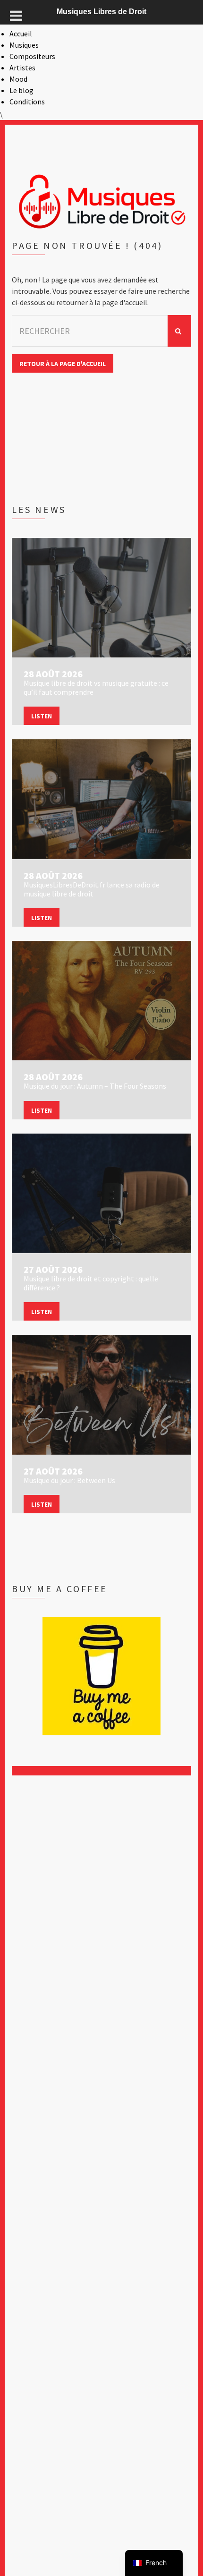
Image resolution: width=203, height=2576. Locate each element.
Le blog (21, 90)
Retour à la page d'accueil (63, 364)
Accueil (21, 34)
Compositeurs (32, 56)
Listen (42, 716)
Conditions (27, 102)
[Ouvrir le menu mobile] (16, 16)
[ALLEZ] (179, 331)
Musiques (24, 45)
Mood (18, 79)
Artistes (22, 68)
